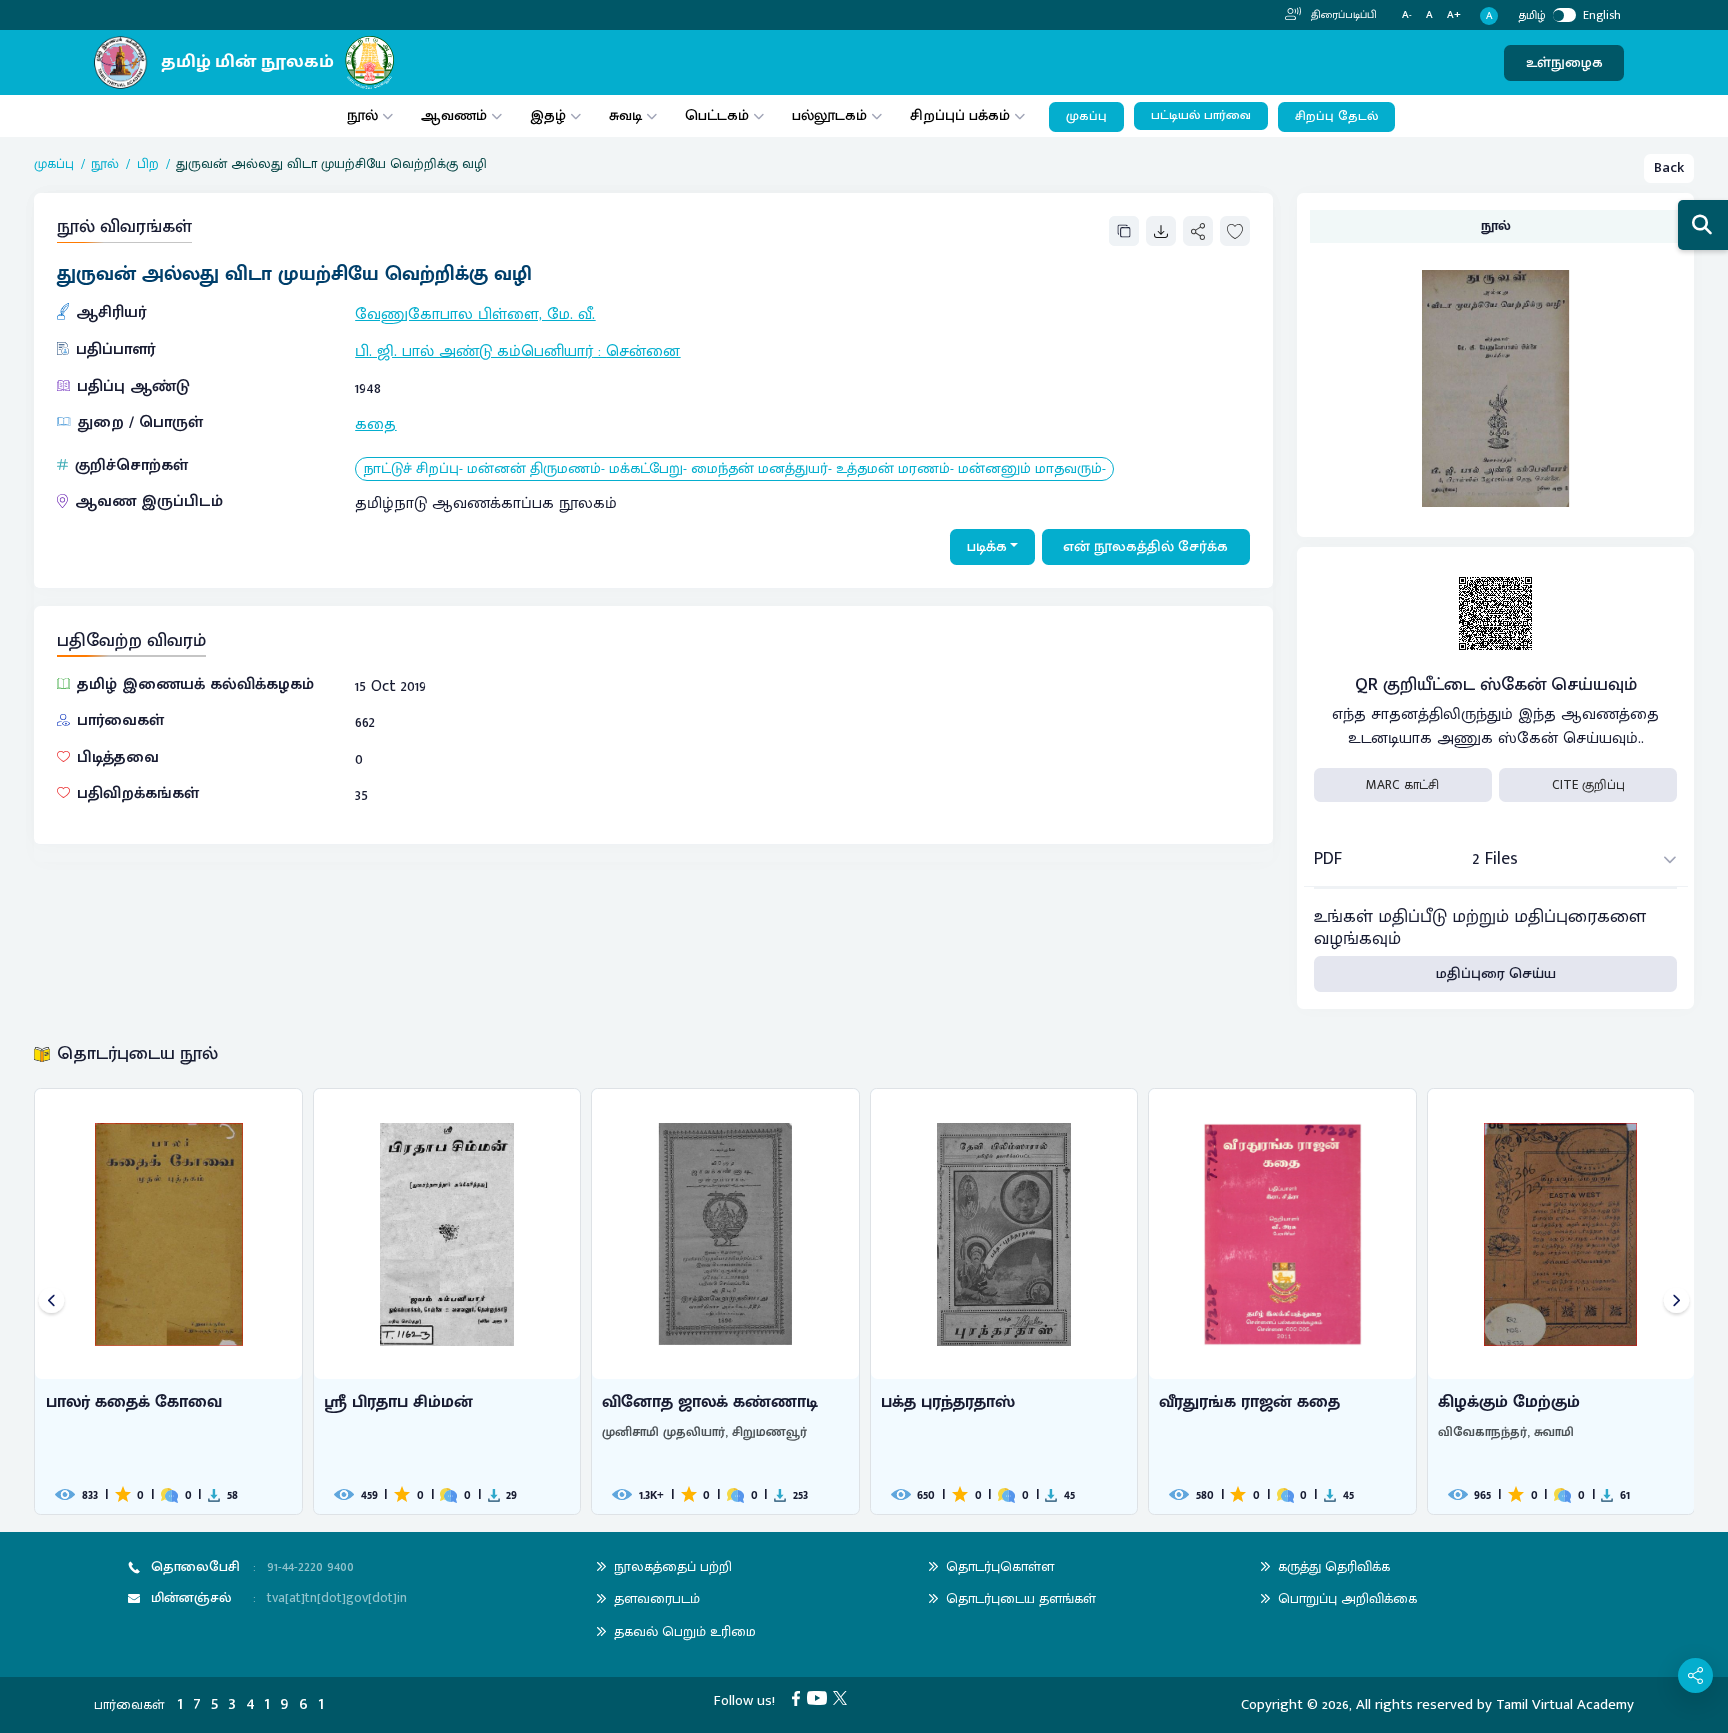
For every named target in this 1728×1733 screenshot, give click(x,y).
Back (1669, 167)
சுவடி (625, 115)
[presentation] (51, 1301)
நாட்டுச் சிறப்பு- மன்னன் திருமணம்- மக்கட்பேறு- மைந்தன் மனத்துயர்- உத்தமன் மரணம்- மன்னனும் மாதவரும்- (734, 469)
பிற (148, 164)
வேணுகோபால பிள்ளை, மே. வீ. (475, 314)
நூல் (362, 115)
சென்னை (643, 351)
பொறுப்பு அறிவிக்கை (1347, 1598)
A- (1407, 15)
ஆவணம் (456, 115)
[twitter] (843, 1697)
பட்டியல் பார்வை (1201, 115)
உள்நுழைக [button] (1564, 62)
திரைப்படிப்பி (1342, 15)
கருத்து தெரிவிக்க (1334, 1566)
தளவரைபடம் (657, 1598)
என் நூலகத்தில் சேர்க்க (1145, 546)
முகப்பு (1086, 116)
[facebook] (799, 1697)
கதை (375, 424)
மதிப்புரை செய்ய (1496, 973)
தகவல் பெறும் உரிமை (685, 1631)
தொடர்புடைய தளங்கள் (1021, 1598)
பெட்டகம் (717, 115)
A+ (1454, 15)
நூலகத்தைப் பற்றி (673, 1566)
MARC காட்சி (1402, 785)
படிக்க (987, 546)
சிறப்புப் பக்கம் (960, 115)
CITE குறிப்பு (1588, 785)
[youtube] (820, 1697)
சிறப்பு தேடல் (1336, 116)
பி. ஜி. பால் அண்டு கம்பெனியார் (474, 351)
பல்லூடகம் (829, 115)
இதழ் (548, 115)
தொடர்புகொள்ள (1000, 1566)
